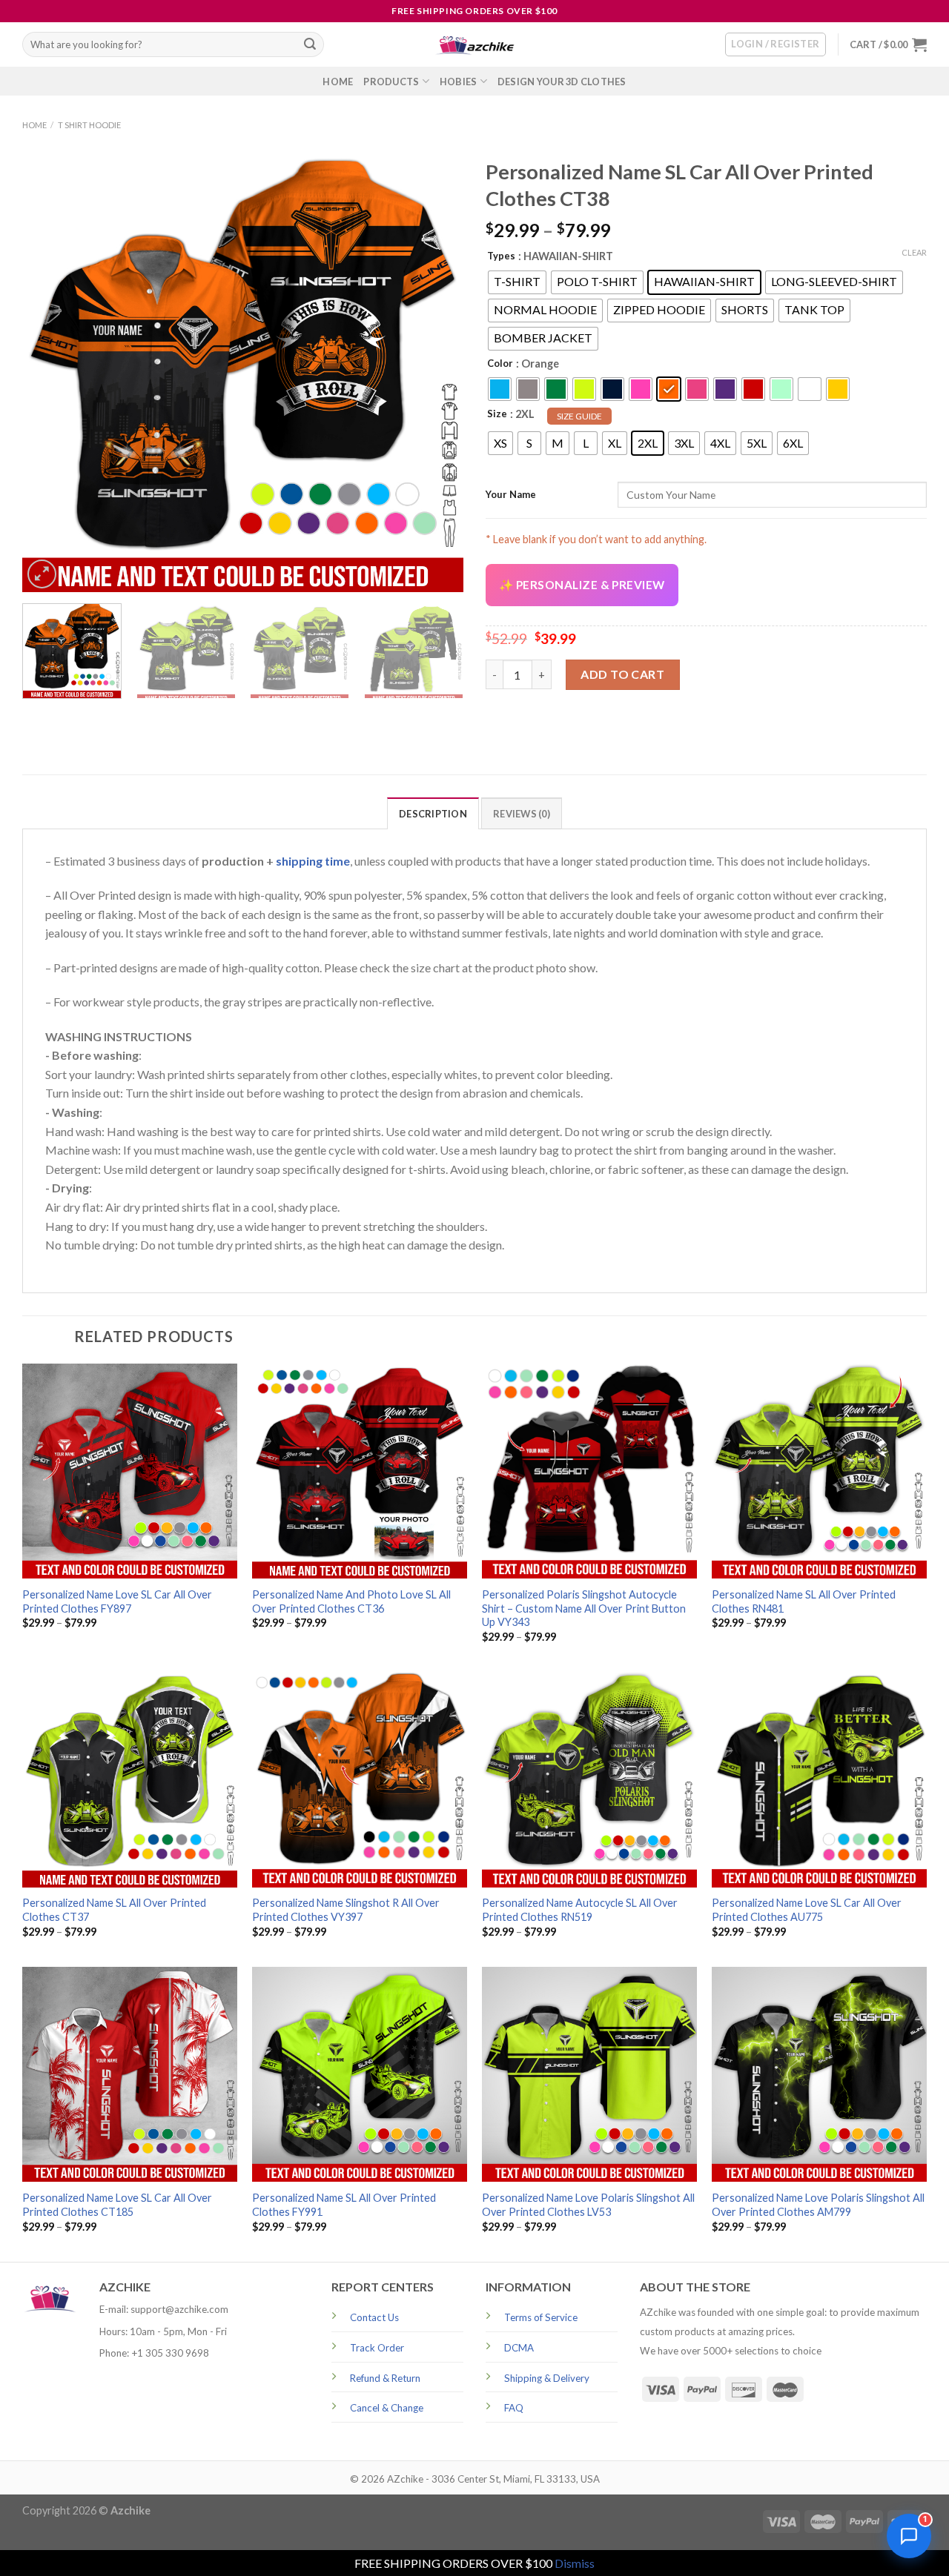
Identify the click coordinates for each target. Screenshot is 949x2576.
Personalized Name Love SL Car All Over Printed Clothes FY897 (117, 1601)
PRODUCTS (391, 82)
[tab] (433, 813)
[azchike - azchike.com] (474, 45)
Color (500, 363)
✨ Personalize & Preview (582, 585)
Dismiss (575, 2563)
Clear (914, 252)
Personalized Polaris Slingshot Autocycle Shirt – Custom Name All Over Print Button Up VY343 (584, 1608)
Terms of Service (541, 2317)
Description (433, 814)
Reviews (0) (522, 814)
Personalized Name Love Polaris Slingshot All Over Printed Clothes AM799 (818, 2205)
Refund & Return (385, 2378)
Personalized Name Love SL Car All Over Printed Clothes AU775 (807, 1910)
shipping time (313, 861)
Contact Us (374, 2317)
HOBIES (459, 82)
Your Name (511, 494)
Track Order (377, 2348)
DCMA (519, 2348)
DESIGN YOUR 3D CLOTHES (562, 82)
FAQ (514, 2408)
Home (34, 125)
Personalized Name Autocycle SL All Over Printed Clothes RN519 (580, 1910)
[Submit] (310, 44)
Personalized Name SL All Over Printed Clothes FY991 (344, 2205)
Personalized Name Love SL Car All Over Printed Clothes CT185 (117, 2205)
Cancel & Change (387, 2408)
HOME (338, 82)
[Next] (436, 372)
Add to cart (622, 674)
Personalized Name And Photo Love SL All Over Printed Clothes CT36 (351, 1601)
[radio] (517, 282)
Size (497, 414)
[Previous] (50, 372)
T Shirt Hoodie (89, 125)
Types (501, 256)
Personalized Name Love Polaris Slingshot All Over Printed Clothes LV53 (588, 2205)
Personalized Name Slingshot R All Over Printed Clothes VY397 (346, 1910)
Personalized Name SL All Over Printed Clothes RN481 (804, 1601)
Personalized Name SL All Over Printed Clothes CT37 (114, 1910)
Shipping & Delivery (547, 2378)
